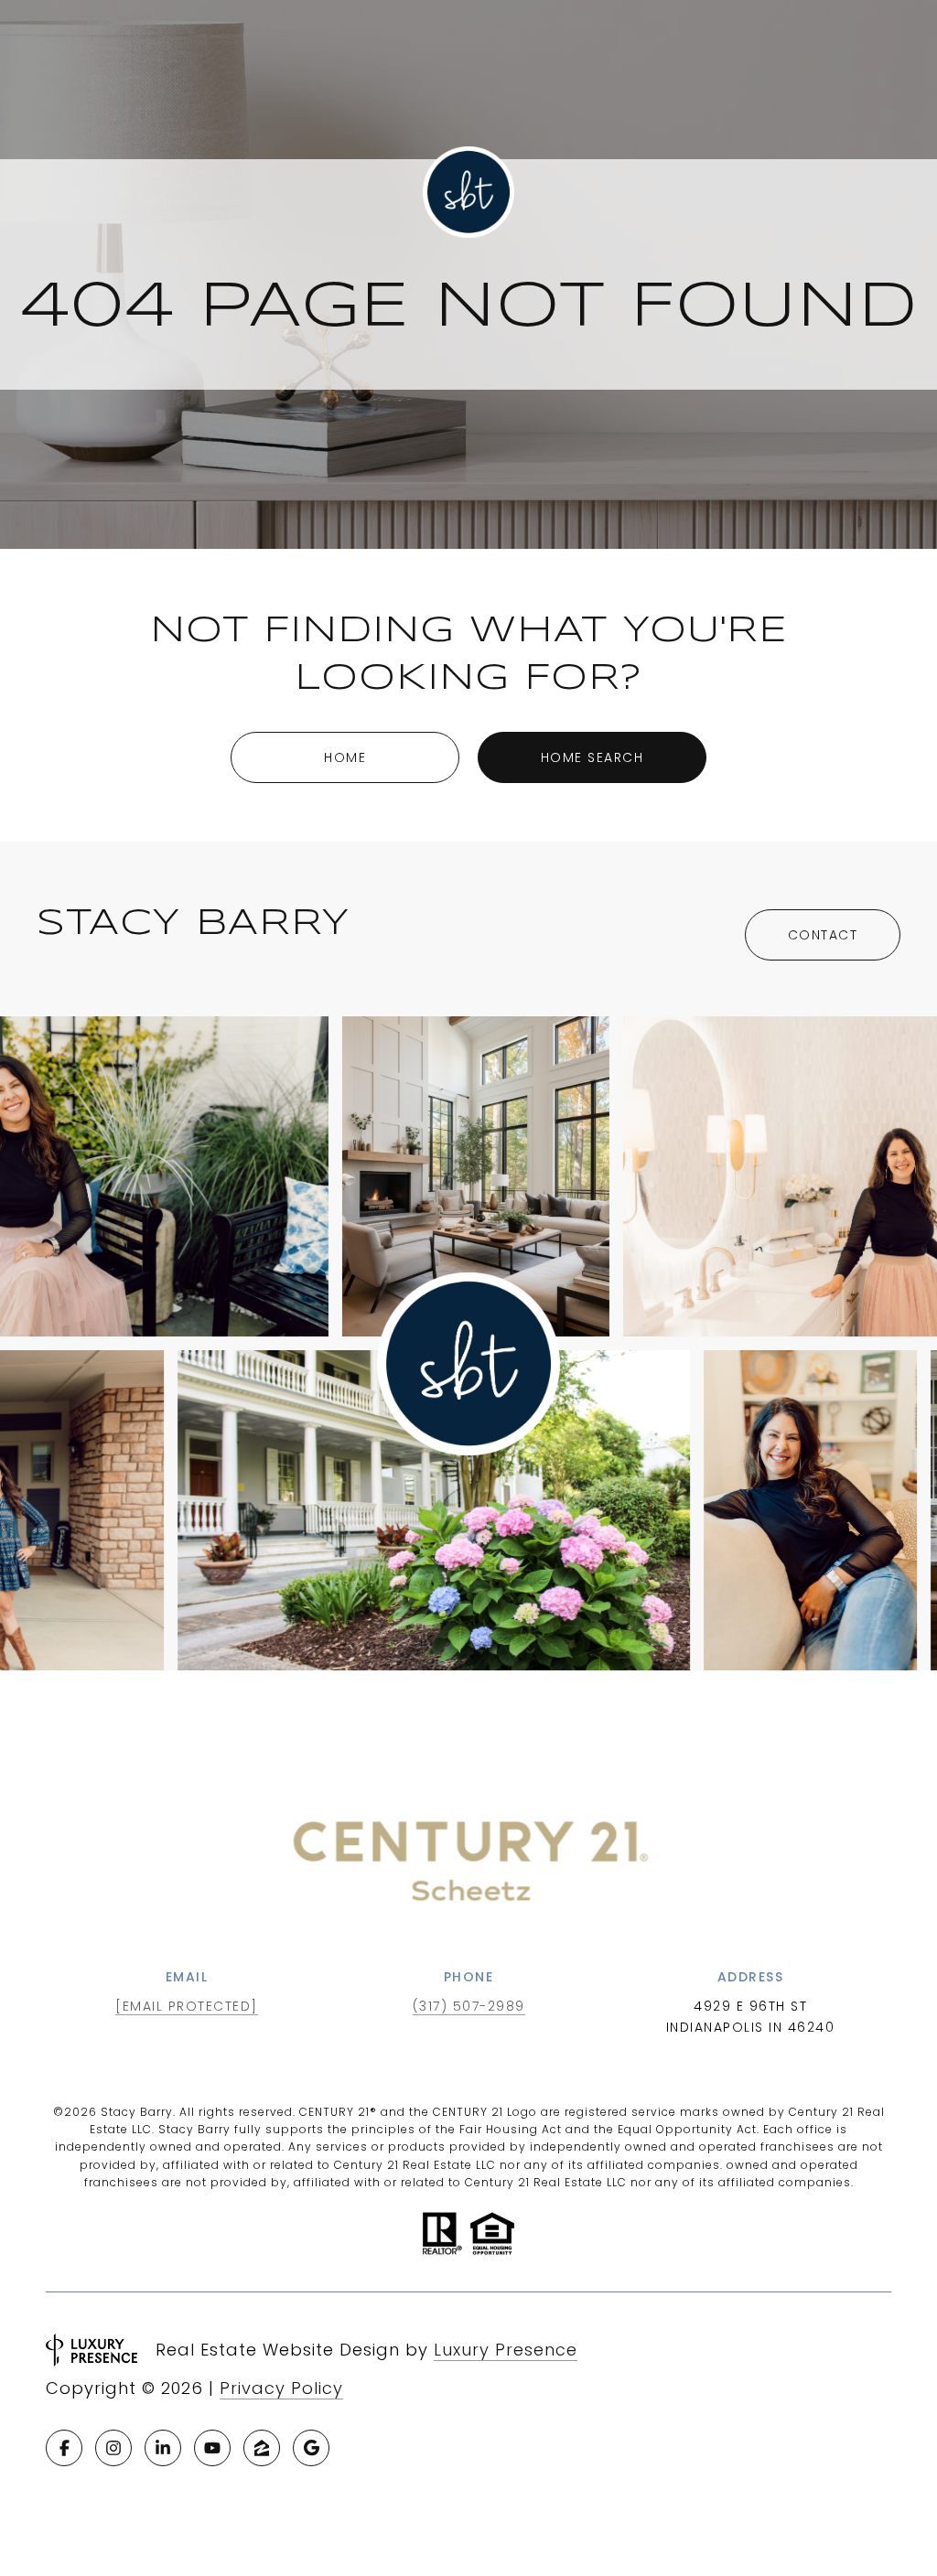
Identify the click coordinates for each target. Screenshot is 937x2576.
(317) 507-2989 (469, 2006)
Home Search (592, 757)
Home (345, 757)
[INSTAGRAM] (113, 2448)
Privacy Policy (281, 2388)
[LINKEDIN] (163, 2448)
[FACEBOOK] (64, 2448)
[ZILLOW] (262, 2448)
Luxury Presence (506, 2350)
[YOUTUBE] (212, 2448)
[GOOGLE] (311, 2448)
